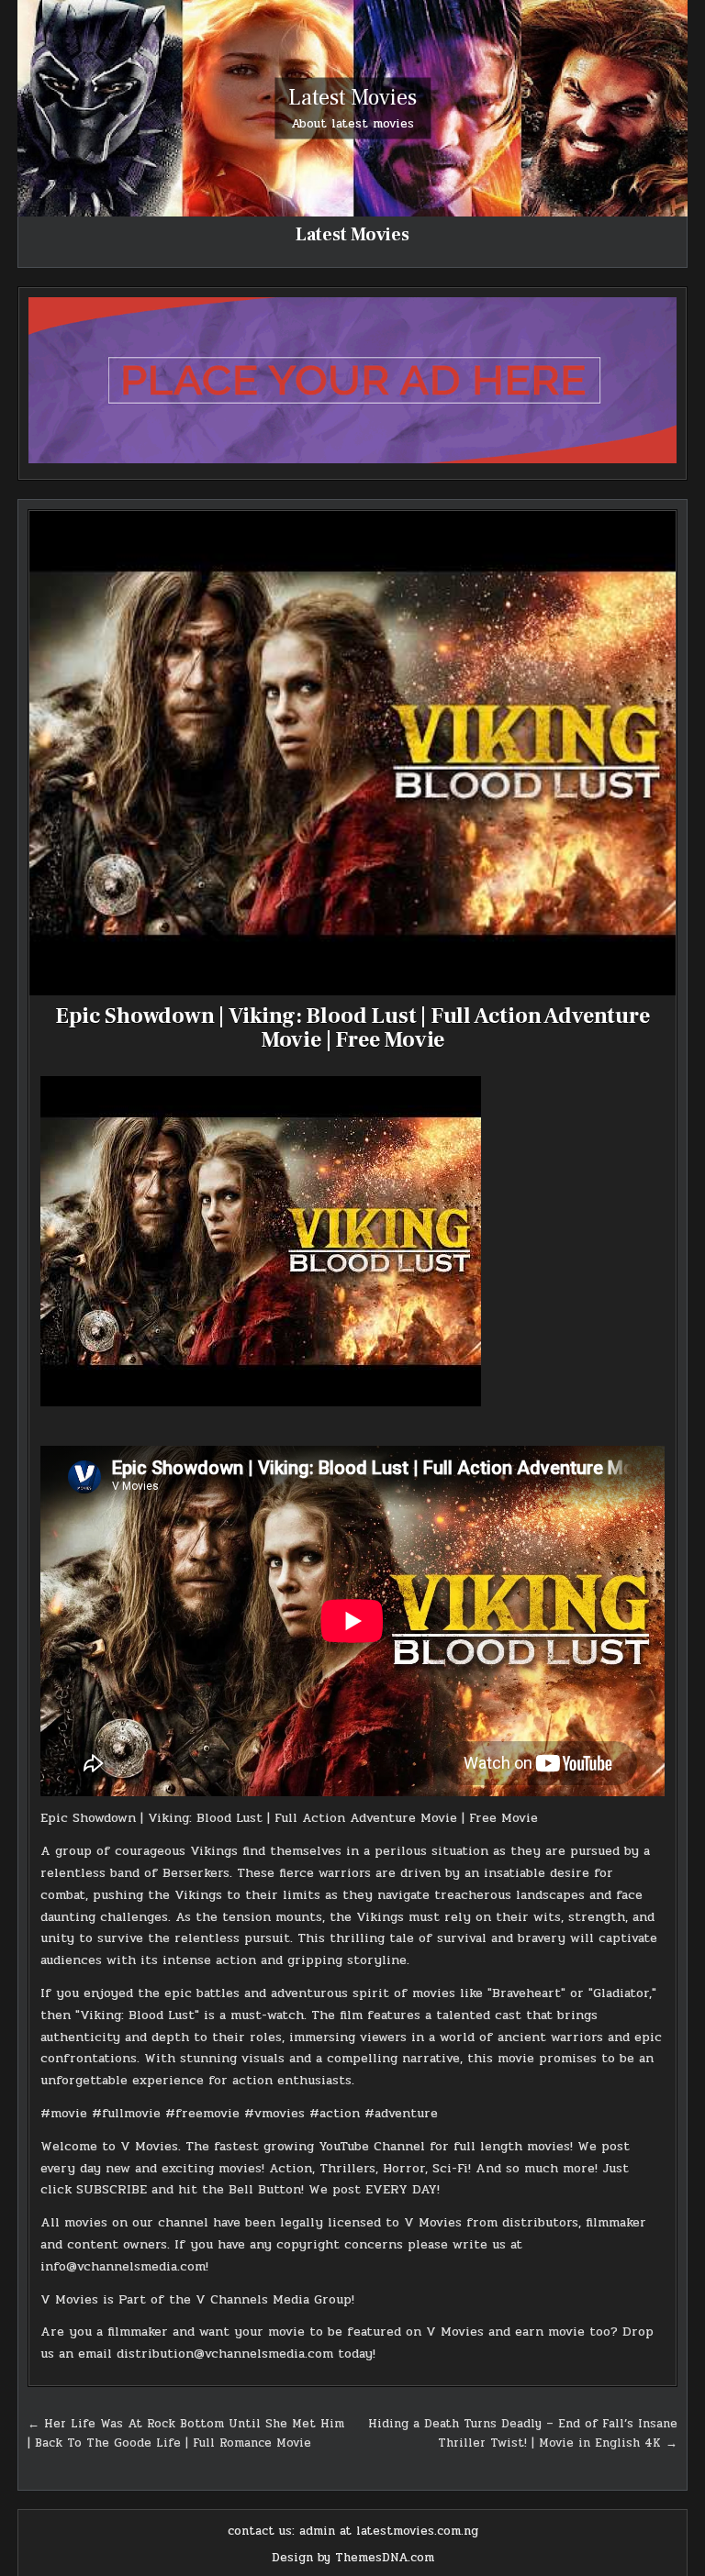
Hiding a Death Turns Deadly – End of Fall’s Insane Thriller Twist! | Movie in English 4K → (523, 2433)
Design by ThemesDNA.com (353, 2558)
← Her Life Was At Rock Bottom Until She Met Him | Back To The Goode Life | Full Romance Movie (186, 2433)
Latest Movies (352, 98)
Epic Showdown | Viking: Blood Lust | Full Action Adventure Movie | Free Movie (352, 1028)
